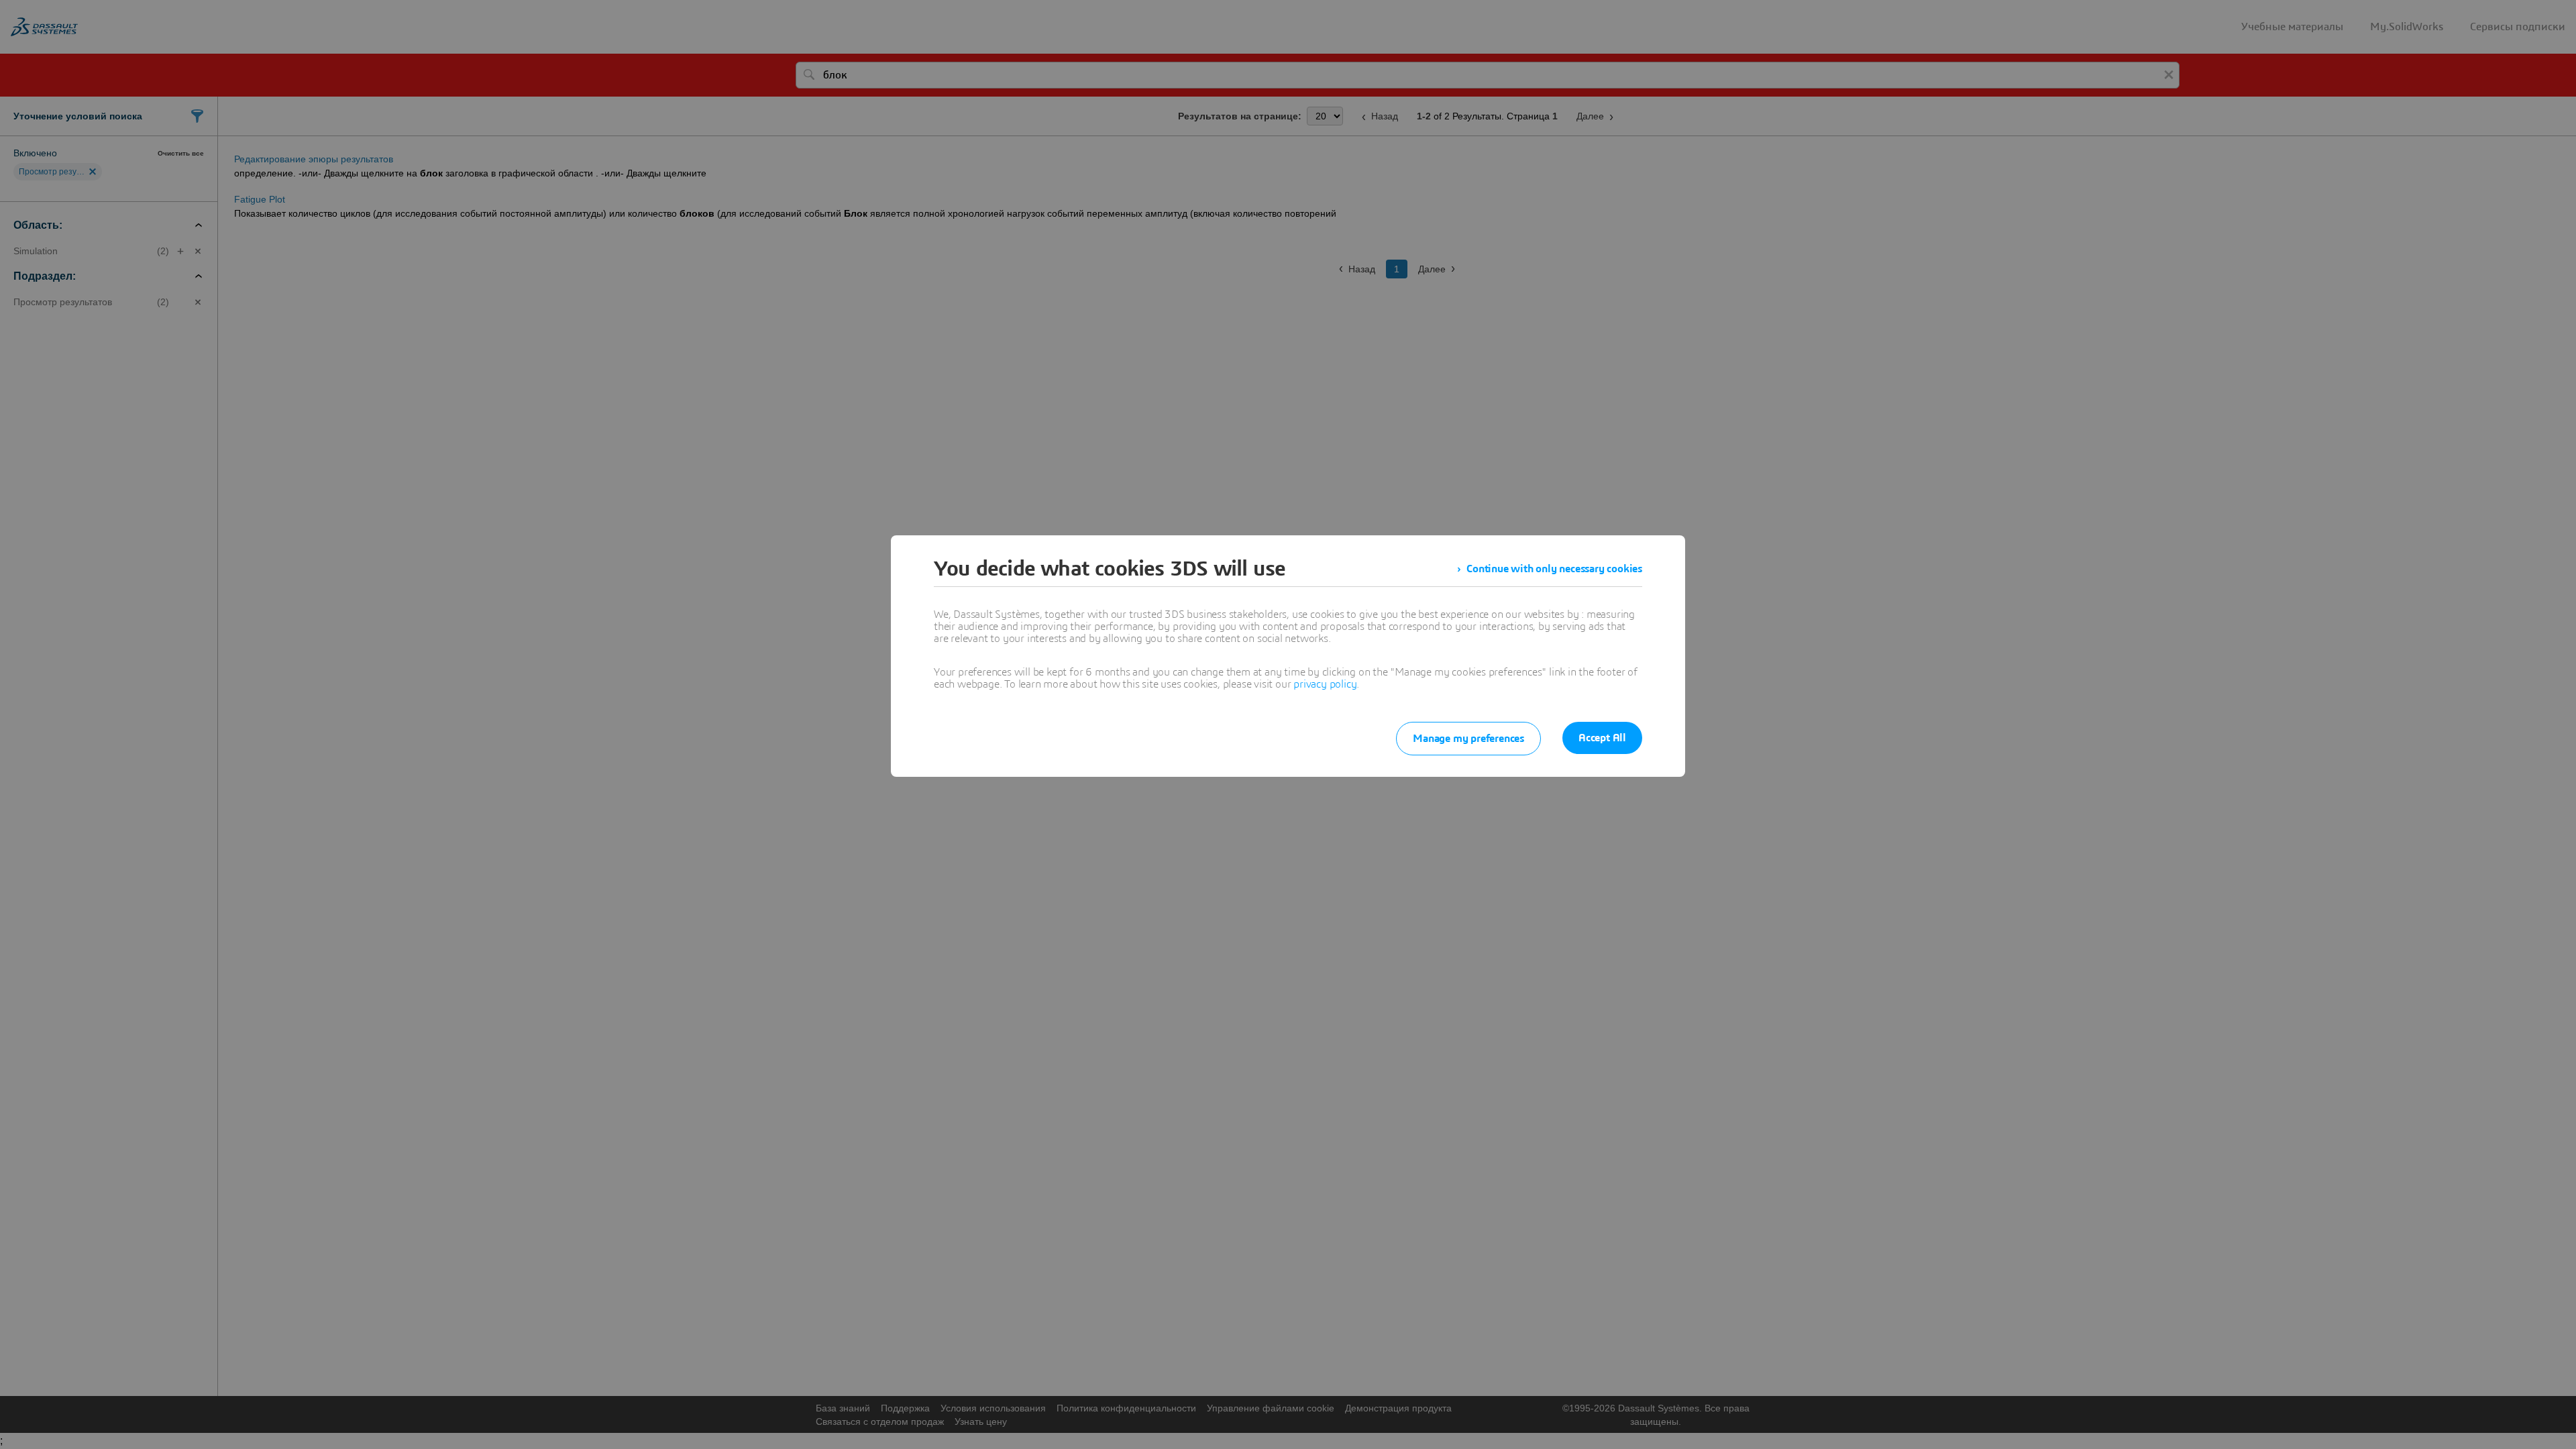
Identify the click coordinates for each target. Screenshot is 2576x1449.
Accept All (1602, 738)
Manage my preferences (1468, 739)
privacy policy (1325, 684)
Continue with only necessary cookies (1554, 569)
